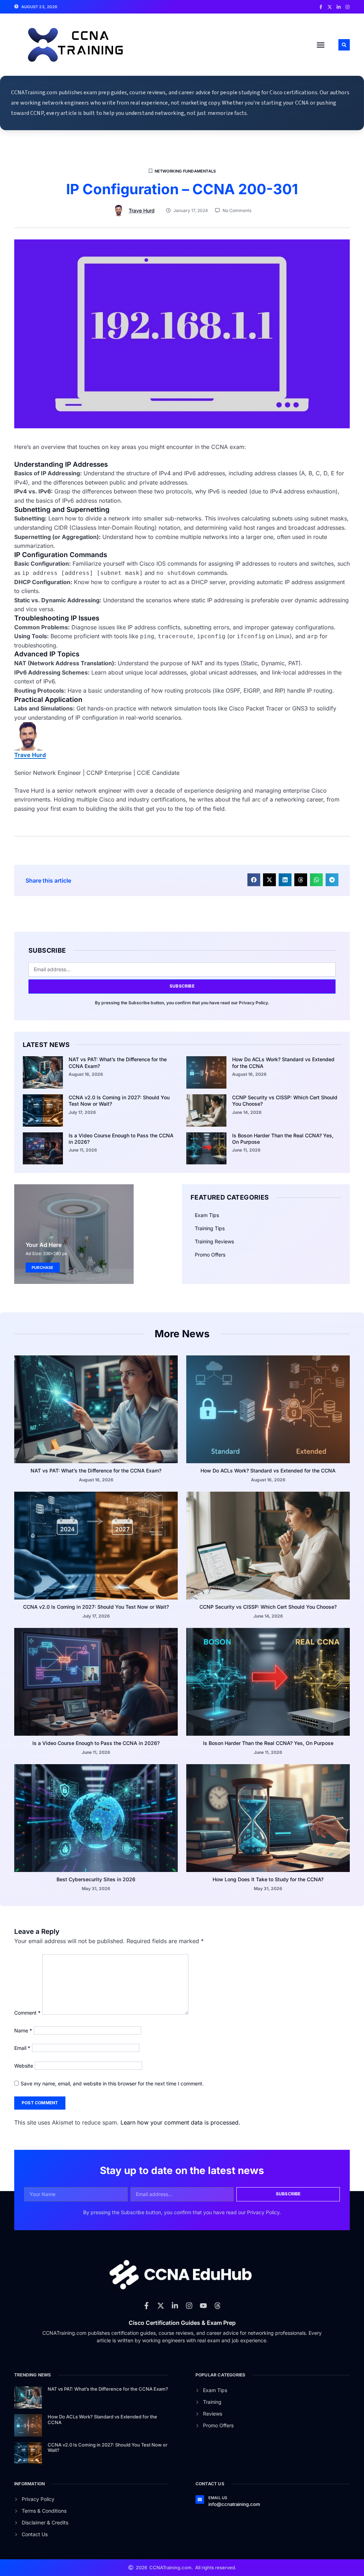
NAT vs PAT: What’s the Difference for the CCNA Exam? (96, 1471)
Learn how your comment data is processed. (180, 2122)
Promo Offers (210, 1255)
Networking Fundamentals (185, 171)
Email (22, 2048)
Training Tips (210, 1228)
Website (24, 2066)
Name (23, 2030)
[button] (321, 45)
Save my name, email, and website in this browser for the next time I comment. (112, 2083)
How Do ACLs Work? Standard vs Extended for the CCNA (268, 1471)
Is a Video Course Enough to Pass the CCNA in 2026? (96, 1743)
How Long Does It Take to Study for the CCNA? (268, 1879)
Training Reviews (214, 1241)
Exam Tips (207, 1215)
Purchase (43, 1268)
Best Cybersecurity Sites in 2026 (96, 1879)
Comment (27, 2013)
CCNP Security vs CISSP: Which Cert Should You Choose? (268, 1607)
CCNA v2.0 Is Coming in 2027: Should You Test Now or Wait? (96, 1607)
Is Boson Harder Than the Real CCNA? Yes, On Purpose (268, 1743)
